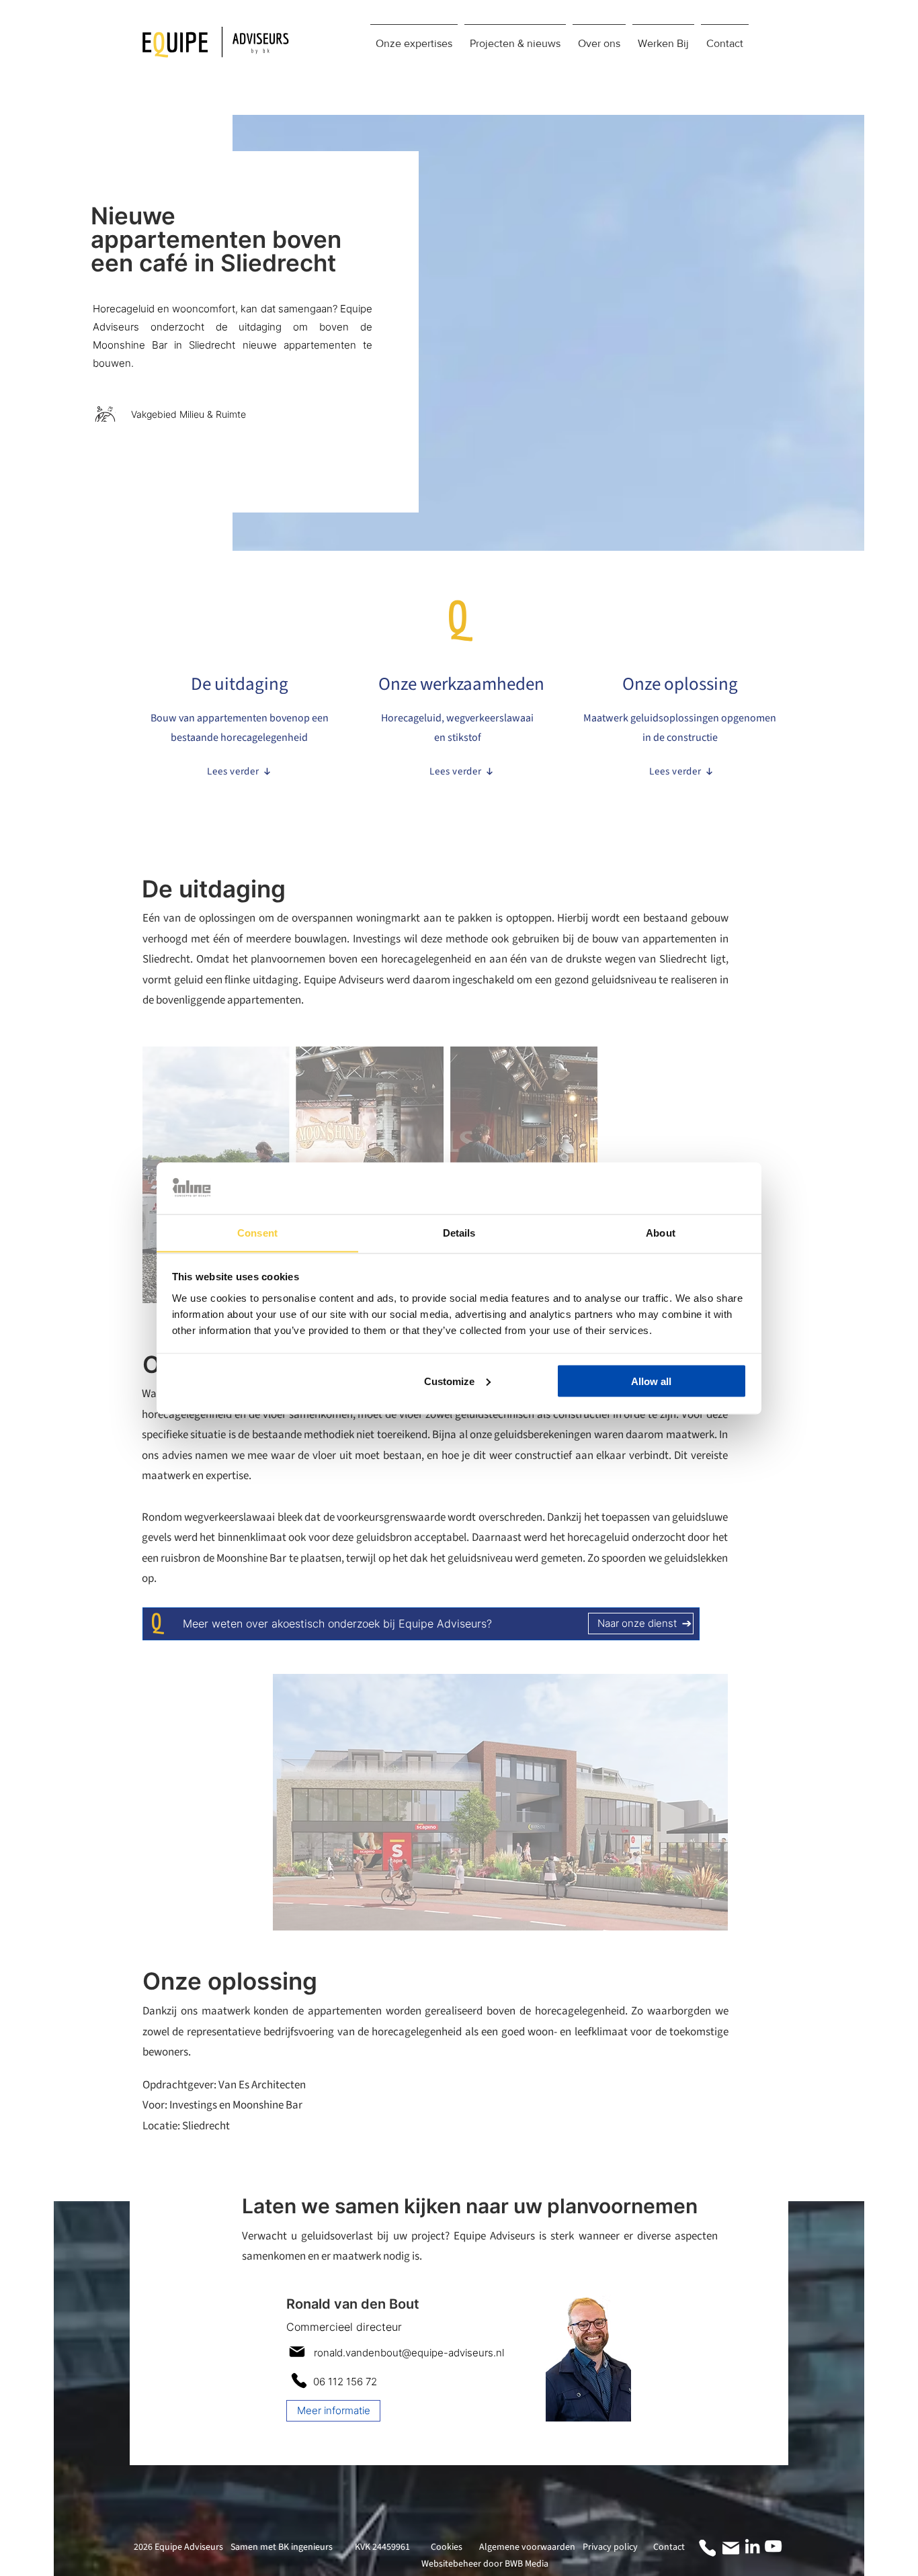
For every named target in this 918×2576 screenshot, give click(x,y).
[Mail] (297, 2352)
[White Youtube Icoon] (773, 2546)
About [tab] (661, 1232)
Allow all (651, 1381)
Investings (193, 2105)
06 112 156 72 (345, 2382)
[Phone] (299, 2381)
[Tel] (707, 2548)
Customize (449, 1381)
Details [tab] (459, 1232)
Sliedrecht (206, 2126)
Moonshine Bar (267, 2105)
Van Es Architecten (262, 2085)
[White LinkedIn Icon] (752, 2546)
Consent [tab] (257, 1232)
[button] (414, 38)
